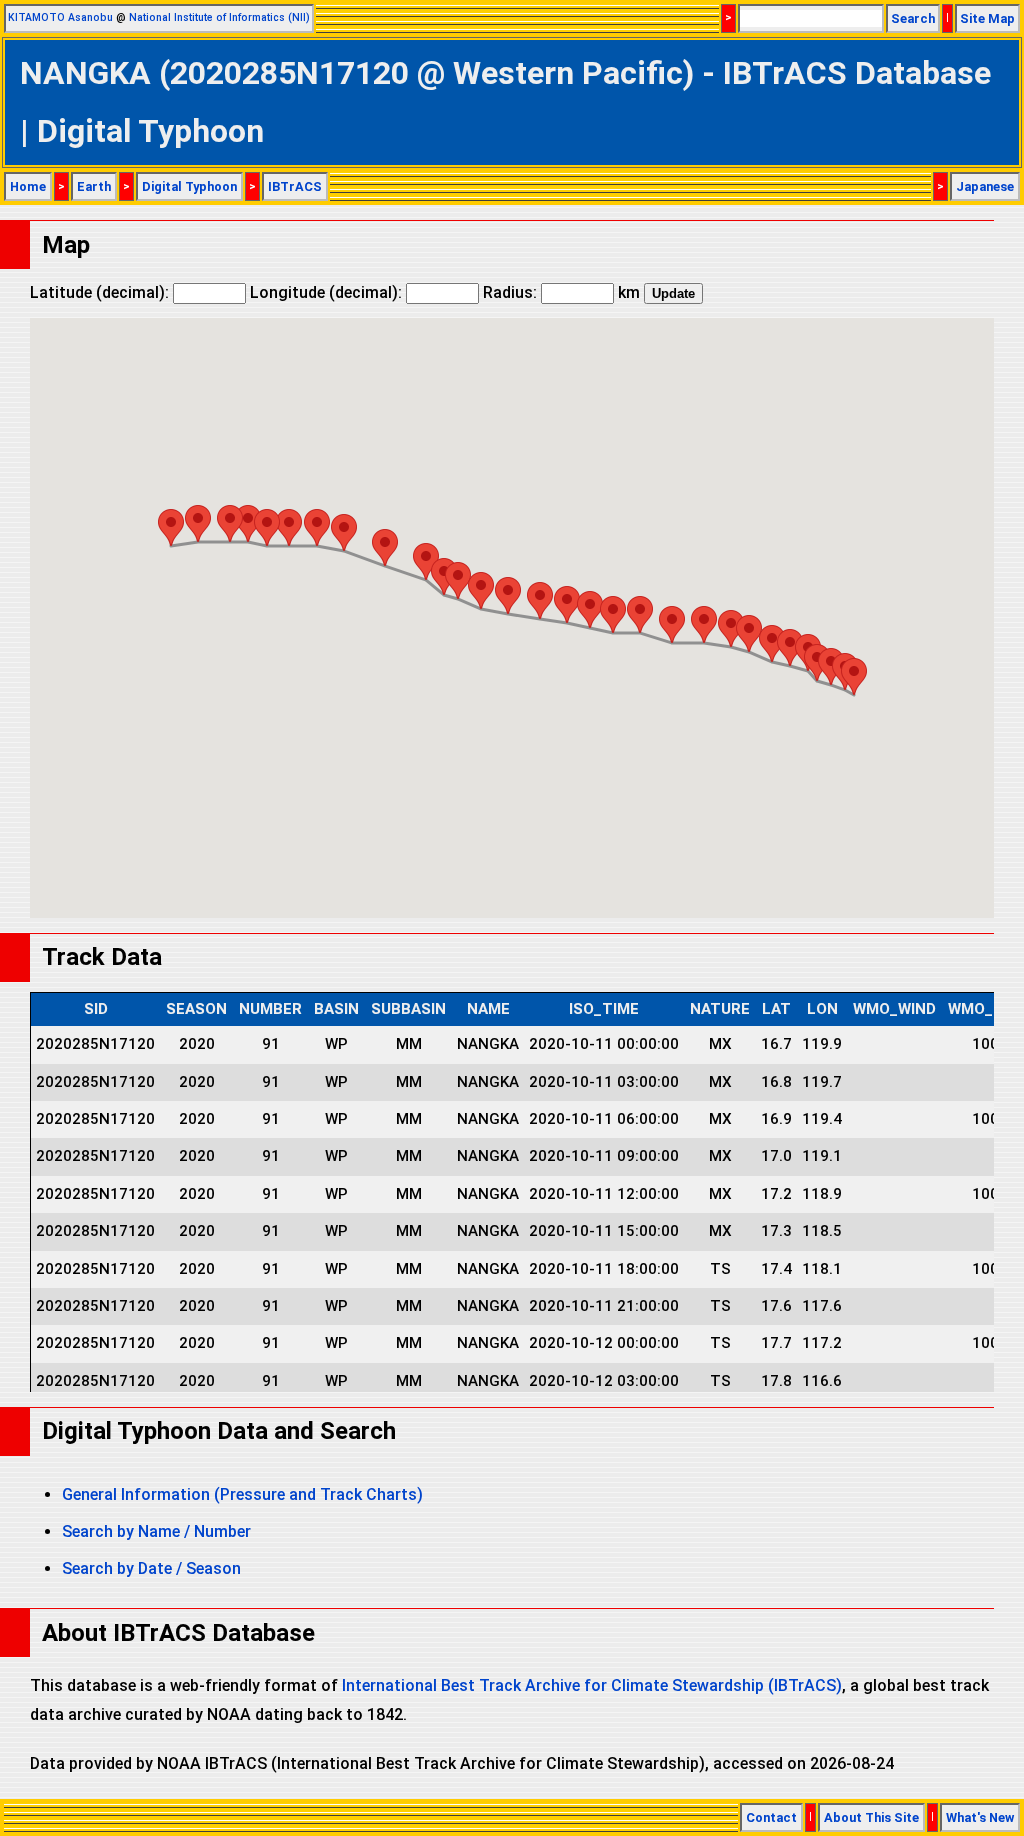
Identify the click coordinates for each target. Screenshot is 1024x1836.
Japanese (985, 186)
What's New (980, 1817)
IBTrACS (295, 186)
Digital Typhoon (189, 186)
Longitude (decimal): (328, 292)
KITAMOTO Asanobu (60, 17)
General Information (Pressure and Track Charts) (242, 1494)
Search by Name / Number (156, 1531)
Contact (771, 1817)
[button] (854, 676)
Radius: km (561, 292)
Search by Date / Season (151, 1568)
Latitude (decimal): (101, 292)
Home (28, 186)
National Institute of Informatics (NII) (219, 17)
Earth (94, 186)
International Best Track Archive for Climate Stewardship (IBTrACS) (592, 1685)
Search (913, 18)
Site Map (987, 18)
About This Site (871, 1817)
